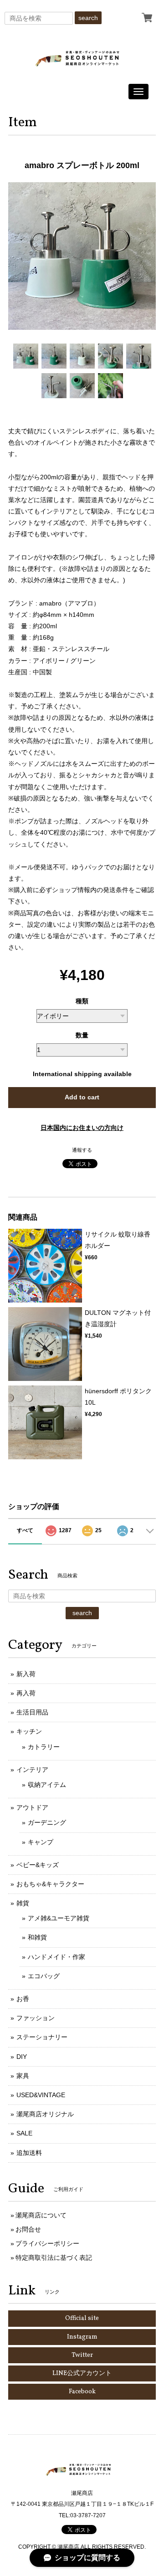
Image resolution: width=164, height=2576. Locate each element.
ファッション (36, 2018)
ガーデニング (47, 1822)
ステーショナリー (42, 2037)
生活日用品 (32, 1712)
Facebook (82, 2392)
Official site (82, 2318)
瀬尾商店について (41, 2215)
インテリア (32, 1770)
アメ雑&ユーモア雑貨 (59, 1918)
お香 (23, 1999)
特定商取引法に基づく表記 (54, 2258)
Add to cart (82, 1097)
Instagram (82, 2337)
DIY (22, 2057)
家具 (23, 2076)
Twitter (82, 2355)
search (88, 18)
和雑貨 (37, 1937)
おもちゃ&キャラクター (50, 1884)
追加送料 (29, 2153)
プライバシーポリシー (47, 2243)
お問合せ (28, 2229)
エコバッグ (44, 1976)
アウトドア (32, 1807)
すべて (25, 1530)
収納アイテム (47, 1785)
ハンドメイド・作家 (56, 1957)
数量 (82, 1035)
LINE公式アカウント (82, 2373)
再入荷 (26, 1693)
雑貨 (23, 1903)
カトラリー (44, 1747)
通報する (82, 1150)
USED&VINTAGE (41, 2095)
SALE (24, 2133)
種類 (82, 1001)
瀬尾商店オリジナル (45, 2114)
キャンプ (41, 1842)
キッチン (29, 1731)
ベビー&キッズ (38, 1865)
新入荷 (26, 1674)
